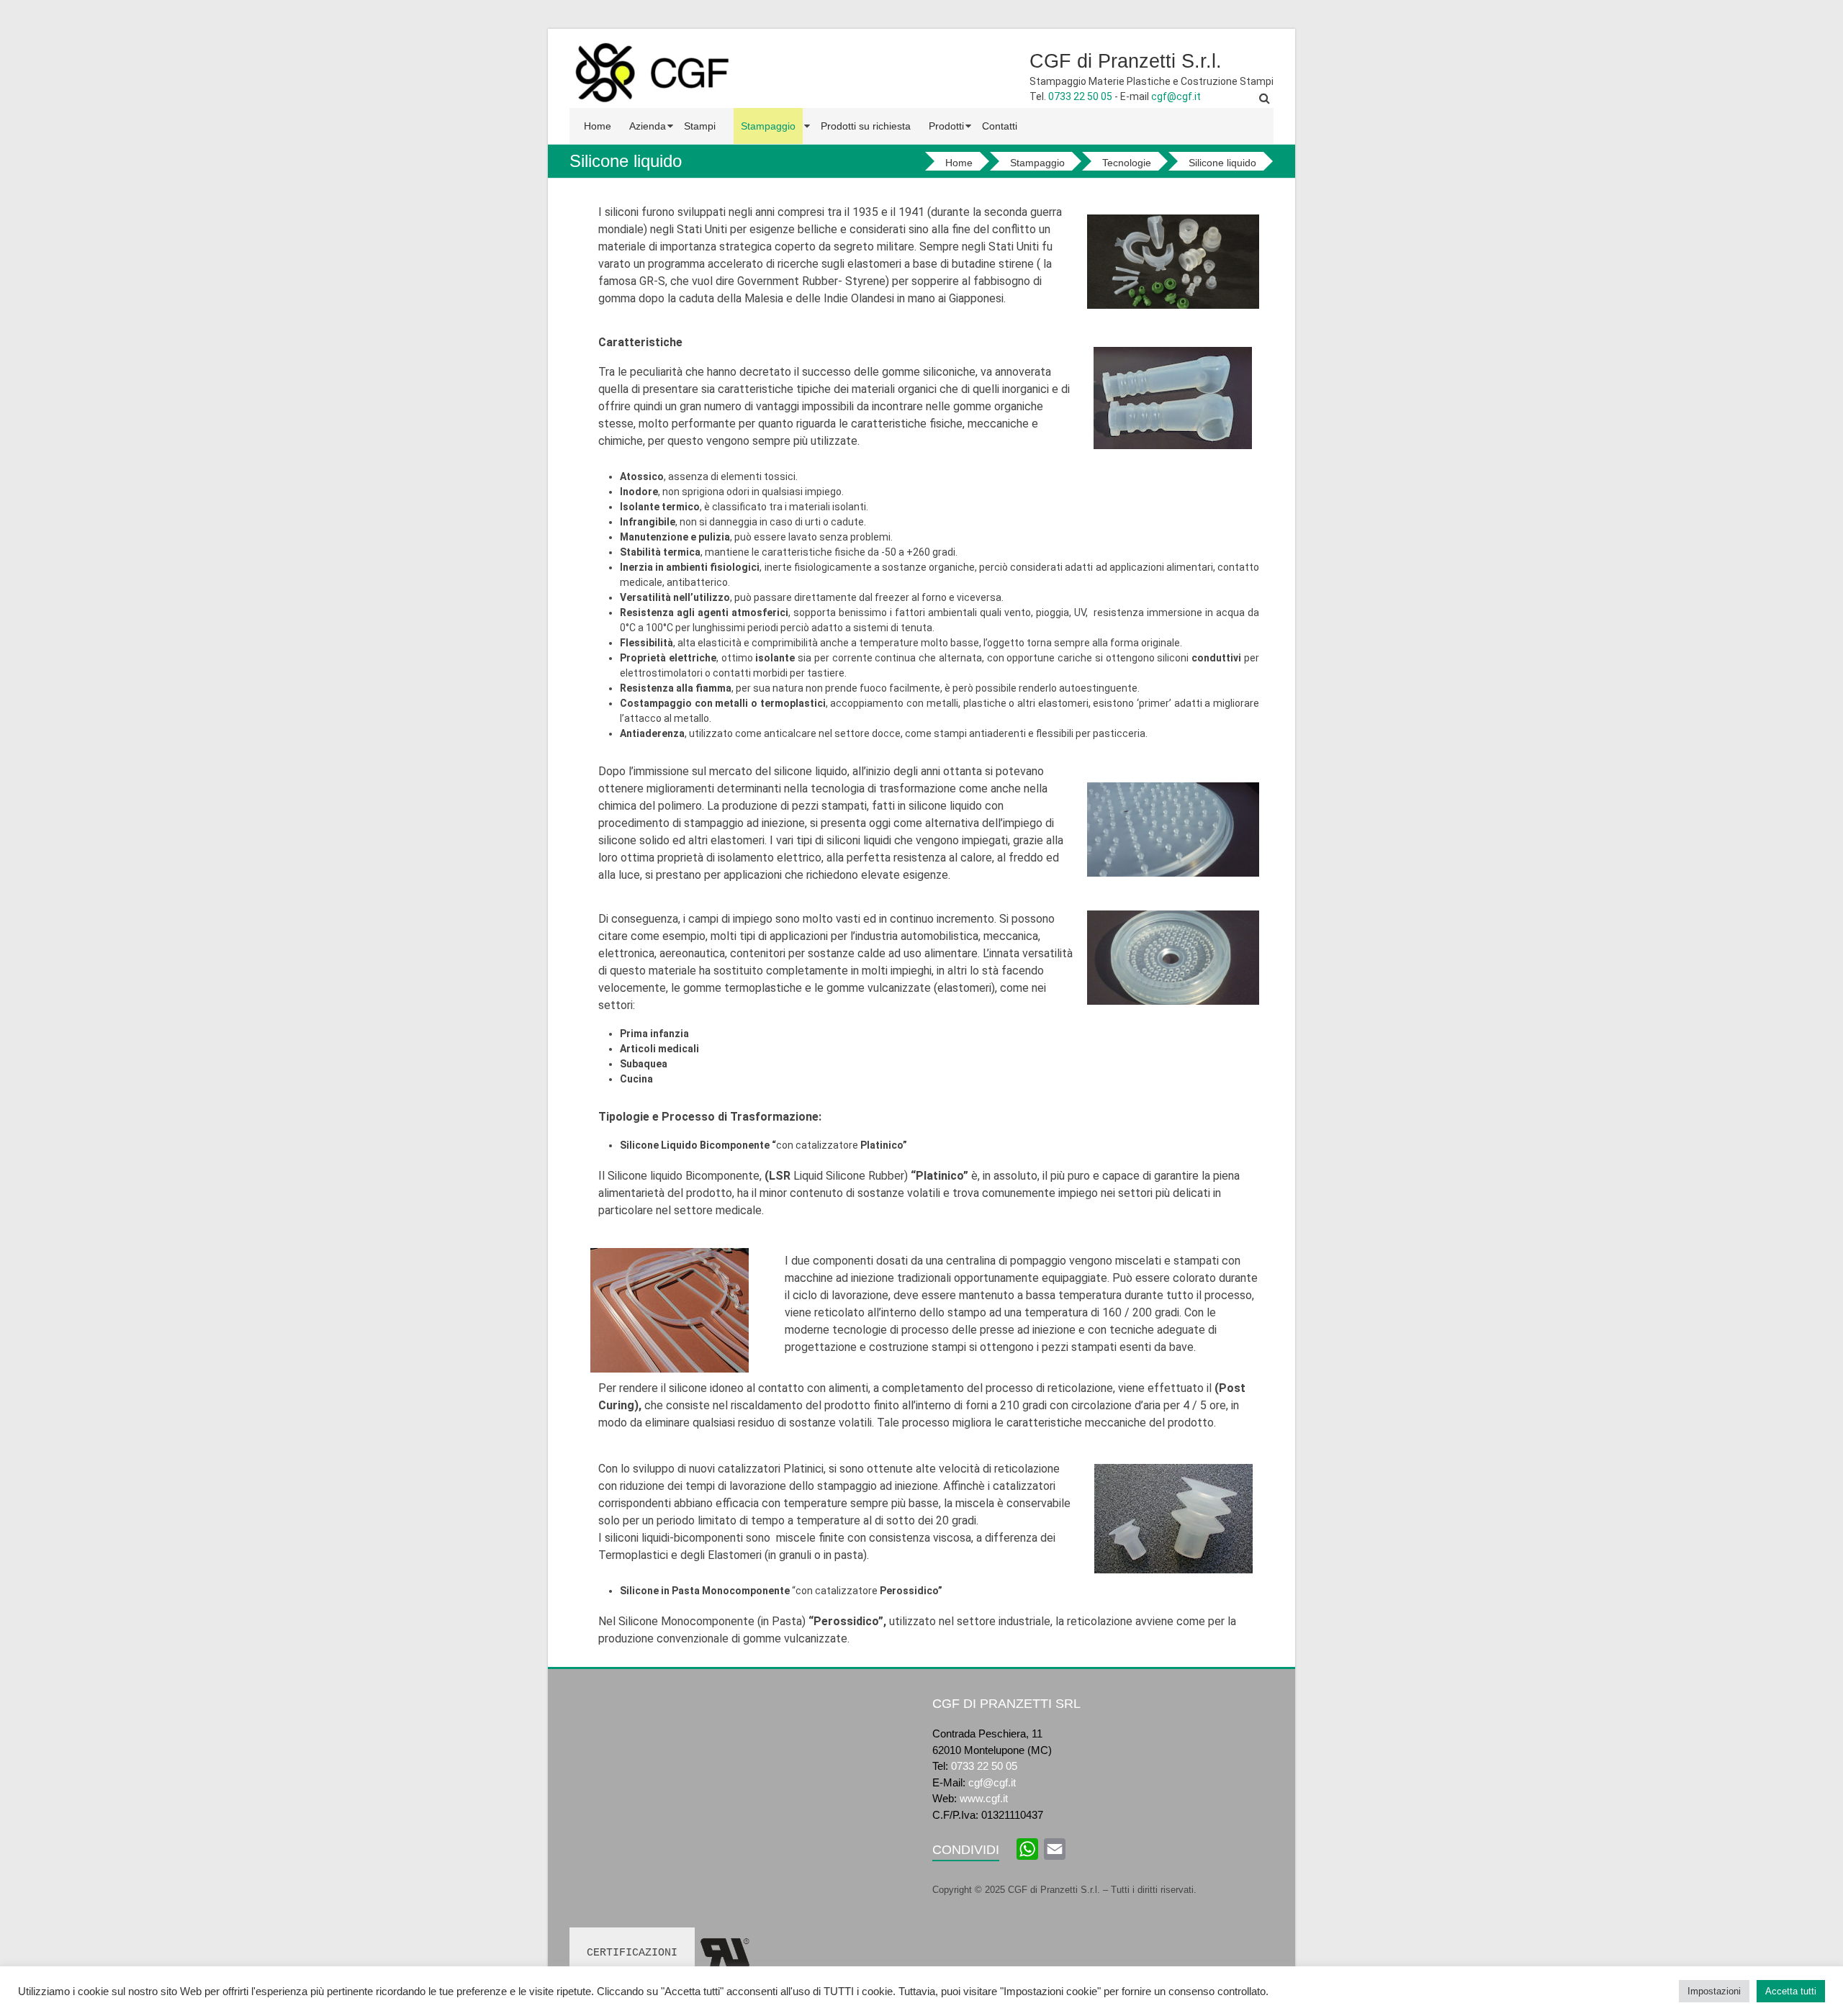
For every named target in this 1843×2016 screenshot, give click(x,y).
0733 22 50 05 (1080, 96)
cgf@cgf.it (1176, 96)
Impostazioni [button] (1714, 1991)
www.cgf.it (984, 1798)
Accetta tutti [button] (1791, 1991)
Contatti (1000, 126)
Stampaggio (768, 126)
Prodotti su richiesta (866, 126)
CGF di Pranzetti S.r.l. (1126, 61)
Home (598, 126)
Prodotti (946, 126)
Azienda (648, 126)
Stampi (700, 126)
